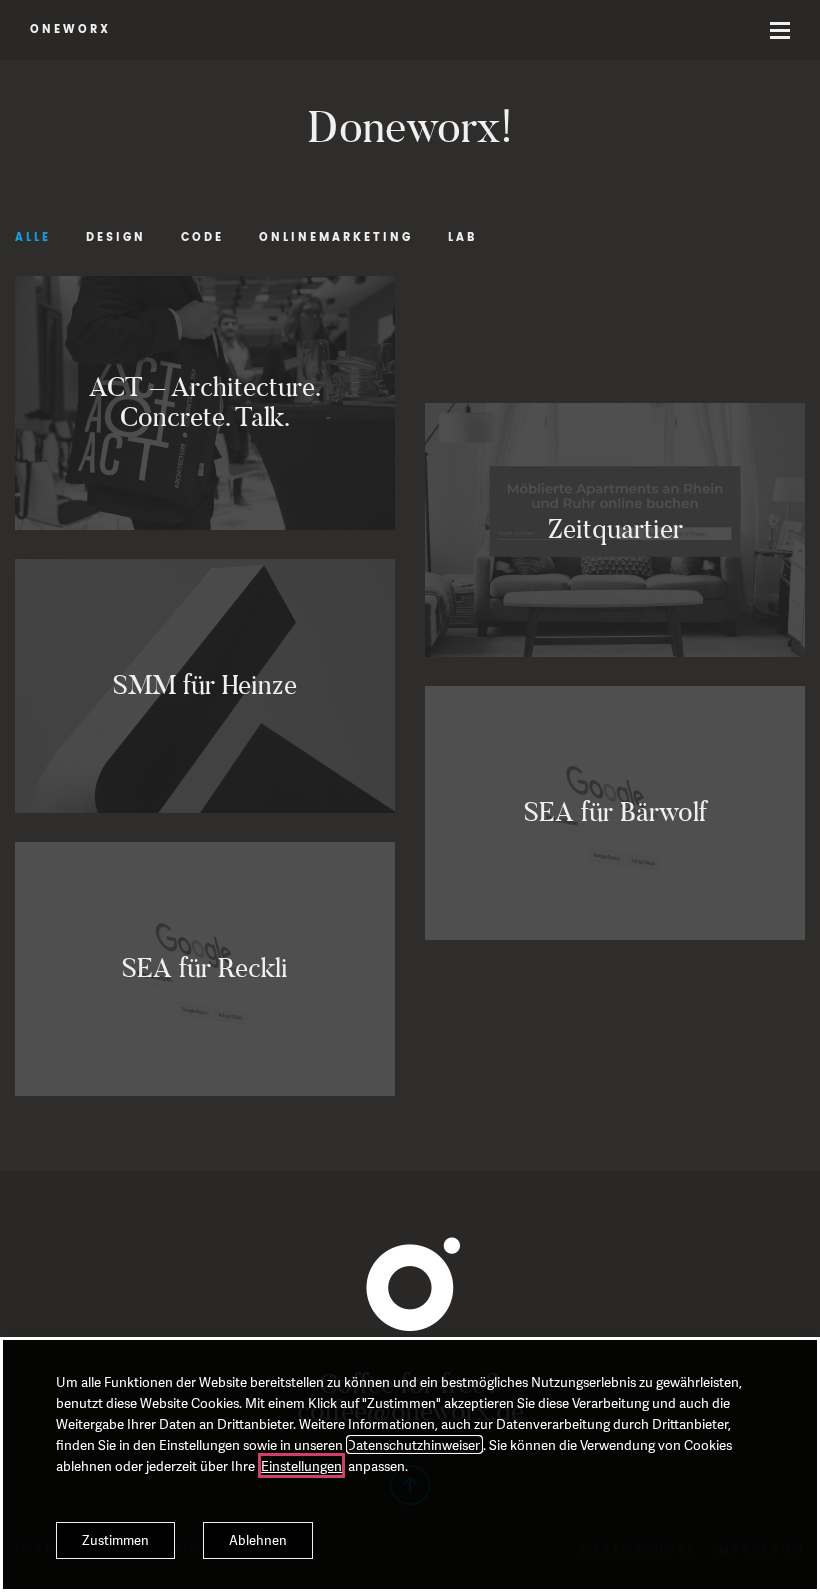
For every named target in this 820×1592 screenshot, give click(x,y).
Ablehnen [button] (258, 1540)
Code (202, 238)
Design (116, 238)
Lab (462, 238)
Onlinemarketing (336, 238)
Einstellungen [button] (301, 1465)
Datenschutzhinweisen (414, 1444)
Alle (33, 238)
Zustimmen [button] (115, 1540)
